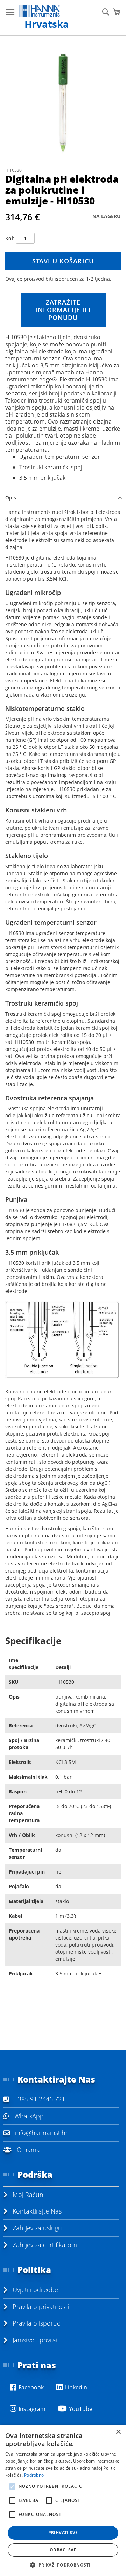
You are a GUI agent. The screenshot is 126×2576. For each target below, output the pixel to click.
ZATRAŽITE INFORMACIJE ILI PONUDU (63, 310)
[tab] (63, 498)
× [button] (118, 2432)
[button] (63, 2565)
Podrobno (34, 2475)
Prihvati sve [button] (63, 2533)
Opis (11, 498)
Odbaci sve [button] (63, 2550)
